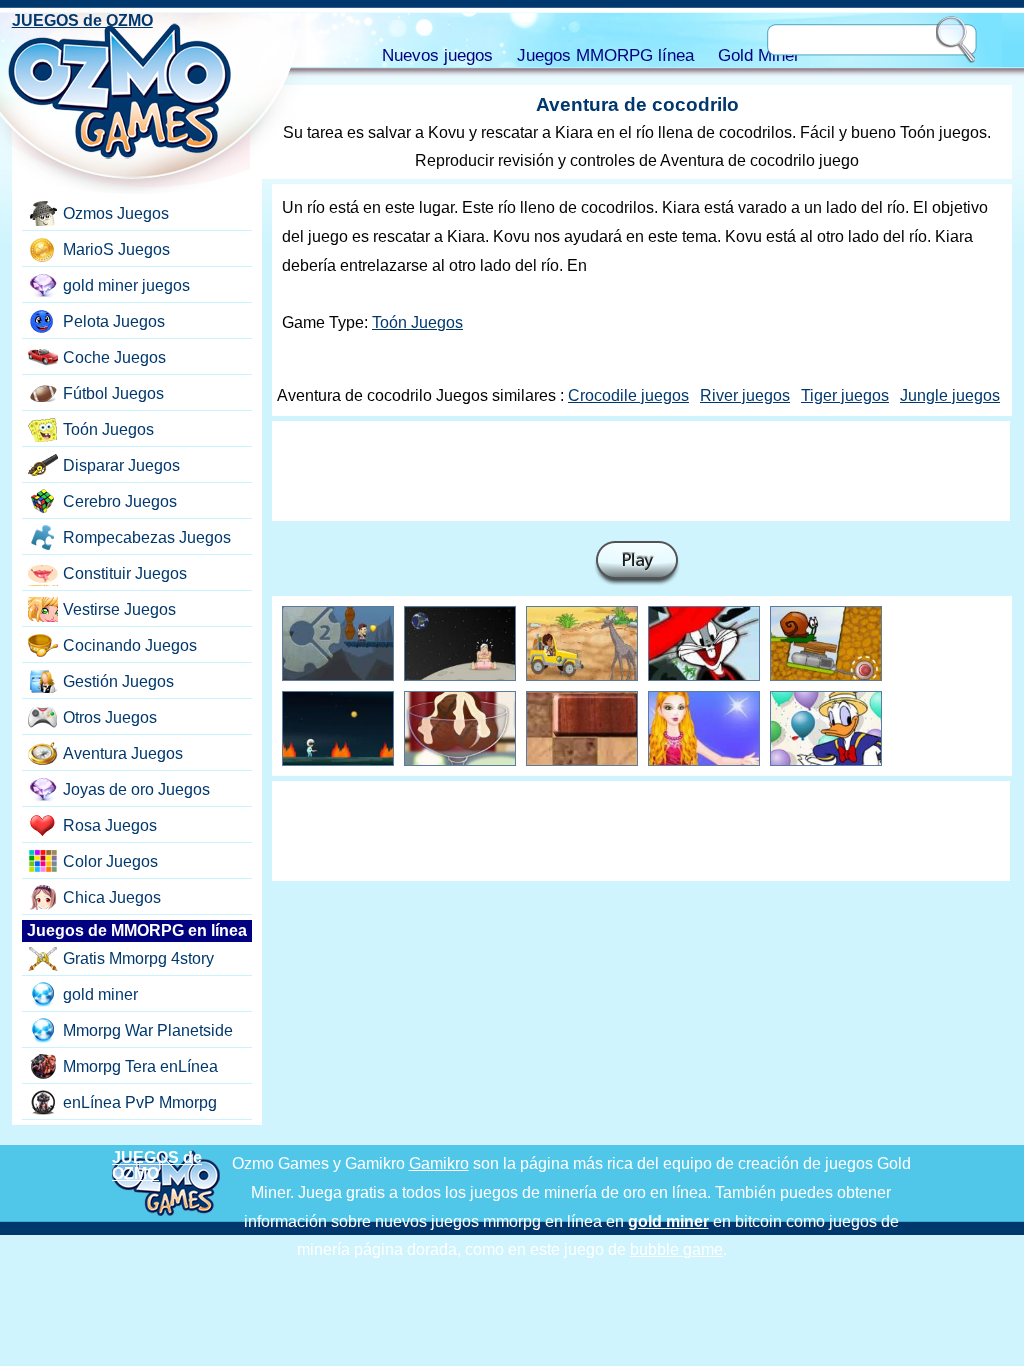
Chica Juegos (112, 897)
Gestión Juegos (118, 681)
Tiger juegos (845, 395)
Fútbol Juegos (113, 393)
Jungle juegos (950, 395)
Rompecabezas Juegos (147, 537)
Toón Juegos (417, 322)
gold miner (100, 994)
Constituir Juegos (125, 573)
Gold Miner (759, 55)
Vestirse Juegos (119, 609)
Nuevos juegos (437, 55)
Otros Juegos (110, 717)
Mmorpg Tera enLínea (140, 1066)
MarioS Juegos (116, 249)
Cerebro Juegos (120, 501)
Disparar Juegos (121, 465)
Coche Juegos (114, 357)
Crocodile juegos (628, 395)
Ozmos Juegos (116, 213)
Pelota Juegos (114, 321)
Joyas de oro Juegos (136, 789)
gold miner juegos (126, 285)
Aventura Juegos (123, 753)
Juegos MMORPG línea (605, 55)
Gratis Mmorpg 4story (138, 958)
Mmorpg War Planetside (148, 1030)
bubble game (676, 1249)
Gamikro (439, 1163)
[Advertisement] (641, 471)
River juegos (745, 395)
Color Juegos (110, 861)
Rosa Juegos (110, 825)
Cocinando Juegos (130, 645)
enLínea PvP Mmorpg (140, 1102)
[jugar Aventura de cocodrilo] (637, 563)
